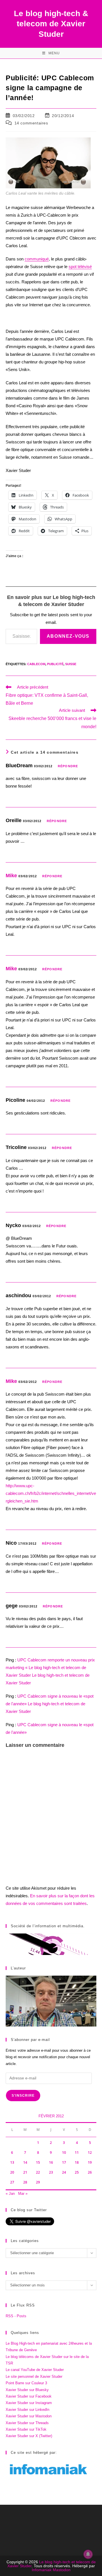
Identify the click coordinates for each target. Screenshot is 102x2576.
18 (77, 2162)
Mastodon (62, 2570)
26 (90, 2172)
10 (64, 2153)
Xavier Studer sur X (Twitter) (29, 2436)
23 (51, 2172)
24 (64, 2172)
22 (38, 2172)
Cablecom (36, 664)
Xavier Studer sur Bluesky (27, 2390)
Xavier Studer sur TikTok (26, 2429)
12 (90, 2153)
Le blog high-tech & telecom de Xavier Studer (51, 24)
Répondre (68, 766)
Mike (11, 876)
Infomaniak (42, 2570)
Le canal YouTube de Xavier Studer (35, 2370)
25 (77, 2172)
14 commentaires (31, 123)
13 (12, 2162)
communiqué (37, 259)
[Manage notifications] (88, 2554)
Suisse (71, 664)
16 (51, 2162)
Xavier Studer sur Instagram (29, 2403)
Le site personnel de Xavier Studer (34, 2376)
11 (77, 2153)
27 (12, 2182)
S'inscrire (23, 2096)
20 (12, 2172)
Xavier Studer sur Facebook (29, 2396)
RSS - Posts (16, 2316)
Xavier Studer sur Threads (27, 2423)
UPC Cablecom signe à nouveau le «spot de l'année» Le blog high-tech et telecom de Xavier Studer (50, 1704)
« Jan (10, 2194)
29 (38, 2182)
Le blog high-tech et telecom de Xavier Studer (52, 2564)
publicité (55, 664)
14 (25, 2162)
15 (38, 2162)
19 (90, 2162)
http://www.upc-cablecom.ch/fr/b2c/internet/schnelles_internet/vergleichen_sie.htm (51, 1493)
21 (25, 2172)
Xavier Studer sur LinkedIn (27, 2410)
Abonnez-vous (68, 636)
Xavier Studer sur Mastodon (29, 2416)
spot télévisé (80, 267)
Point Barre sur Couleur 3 (26, 2383)
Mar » (23, 2194)
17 (64, 2162)
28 (25, 2182)
